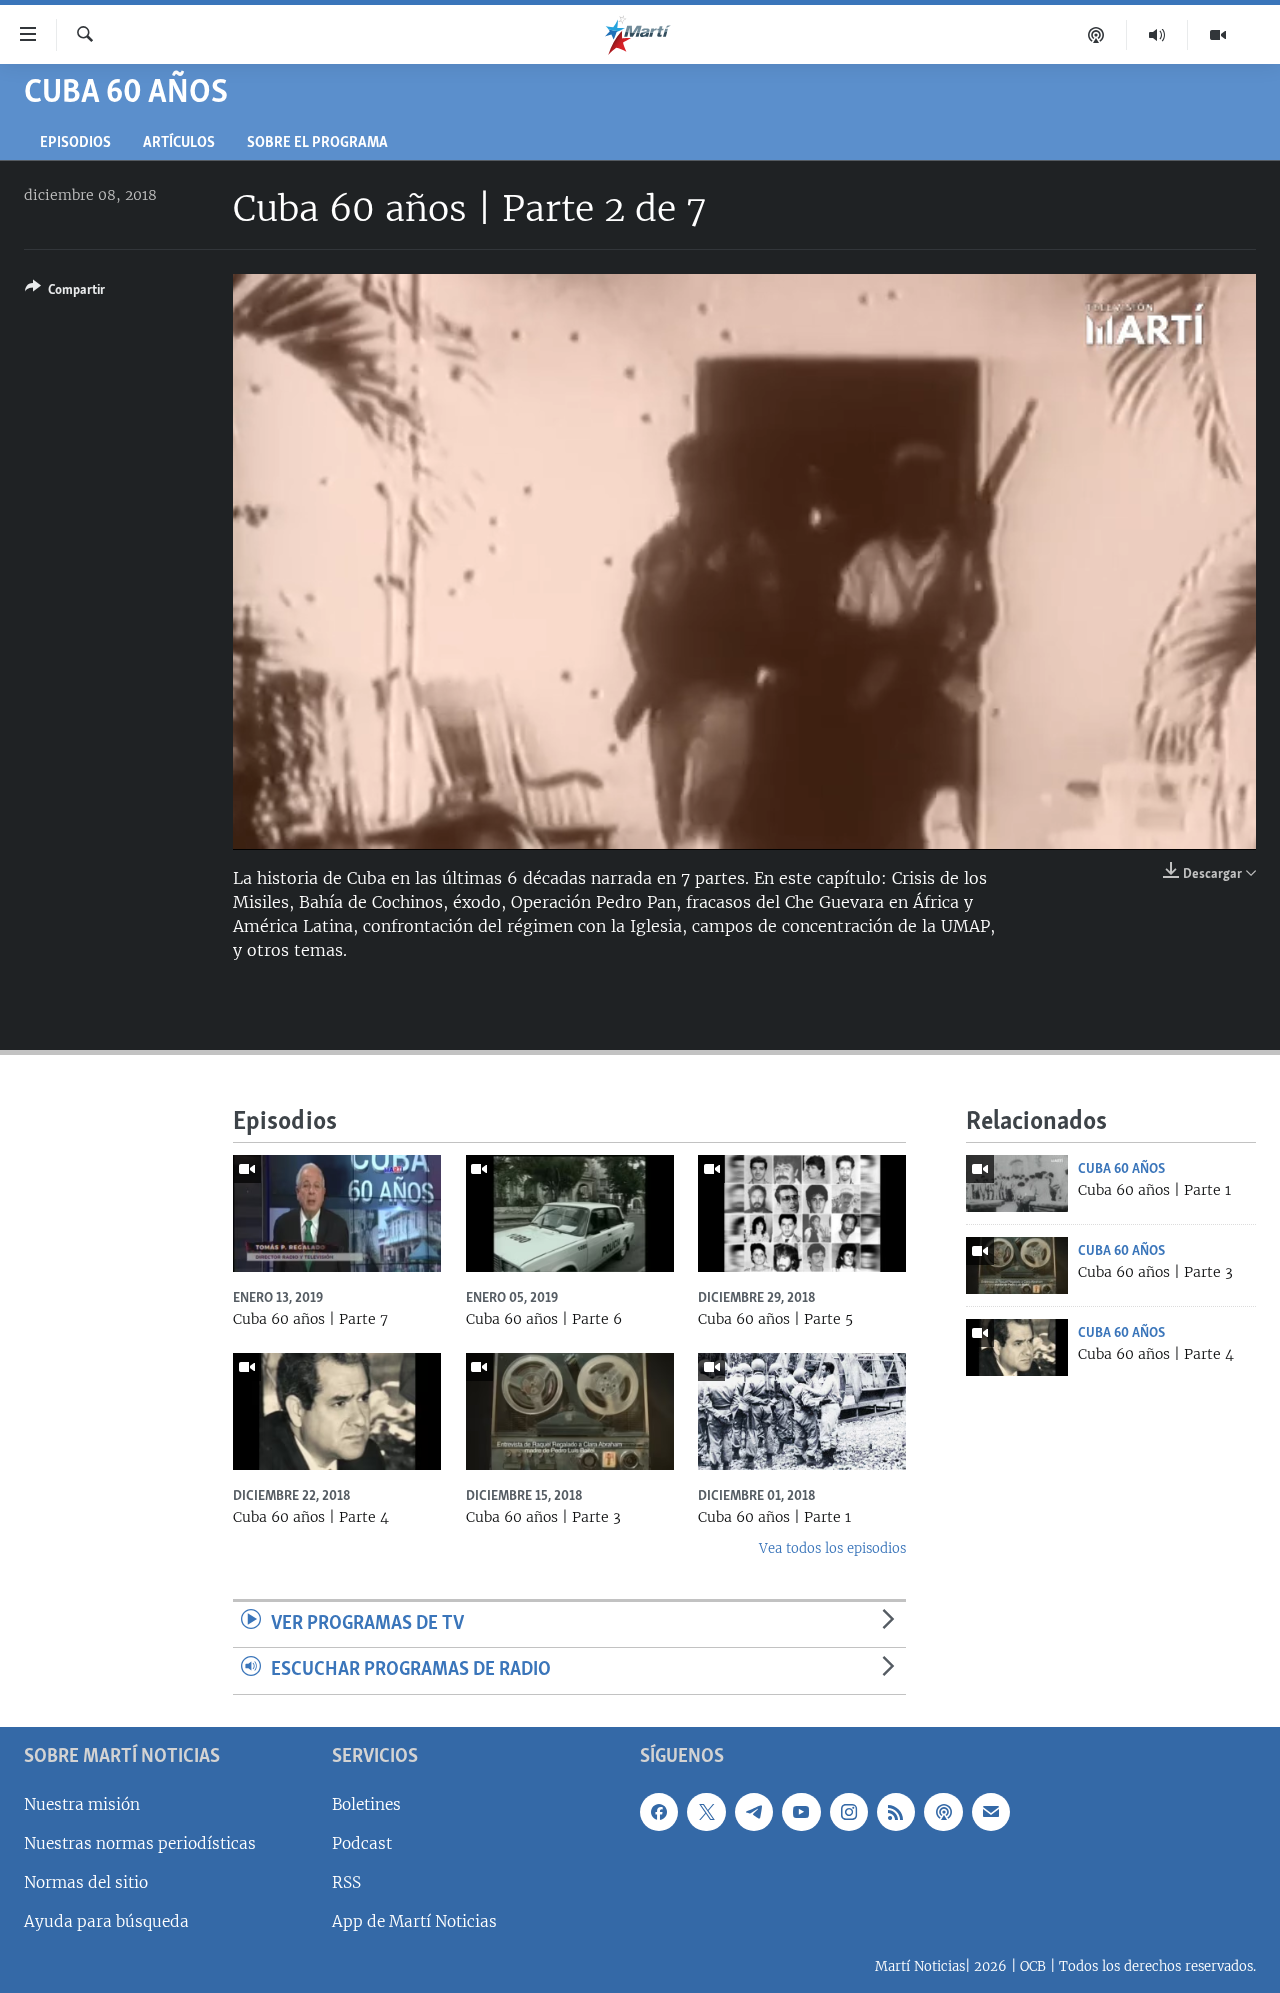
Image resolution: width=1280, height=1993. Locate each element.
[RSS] (896, 1812)
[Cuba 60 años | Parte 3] (1017, 1265)
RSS (346, 1882)
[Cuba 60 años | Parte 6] (570, 1213)
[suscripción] (991, 1812)
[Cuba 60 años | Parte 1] (1017, 1183)
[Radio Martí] (1157, 35)
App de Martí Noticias (414, 1921)
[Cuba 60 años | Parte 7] (337, 1213)
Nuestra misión (82, 1804)
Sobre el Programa (317, 143)
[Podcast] (1096, 35)
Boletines (366, 1804)
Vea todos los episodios (832, 1548)
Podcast (362, 1843)
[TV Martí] (1218, 35)
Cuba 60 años (1121, 1169)
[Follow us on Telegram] (754, 1812)
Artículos (179, 143)
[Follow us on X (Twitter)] (706, 1812)
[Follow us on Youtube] (801, 1812)
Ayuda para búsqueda (106, 1921)
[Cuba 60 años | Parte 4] (1017, 1347)
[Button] (65, 293)
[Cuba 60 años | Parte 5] (802, 1213)
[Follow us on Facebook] (659, 1812)
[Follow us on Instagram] (849, 1812)
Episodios (75, 143)
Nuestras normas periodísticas (140, 1843)
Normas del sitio (86, 1882)
